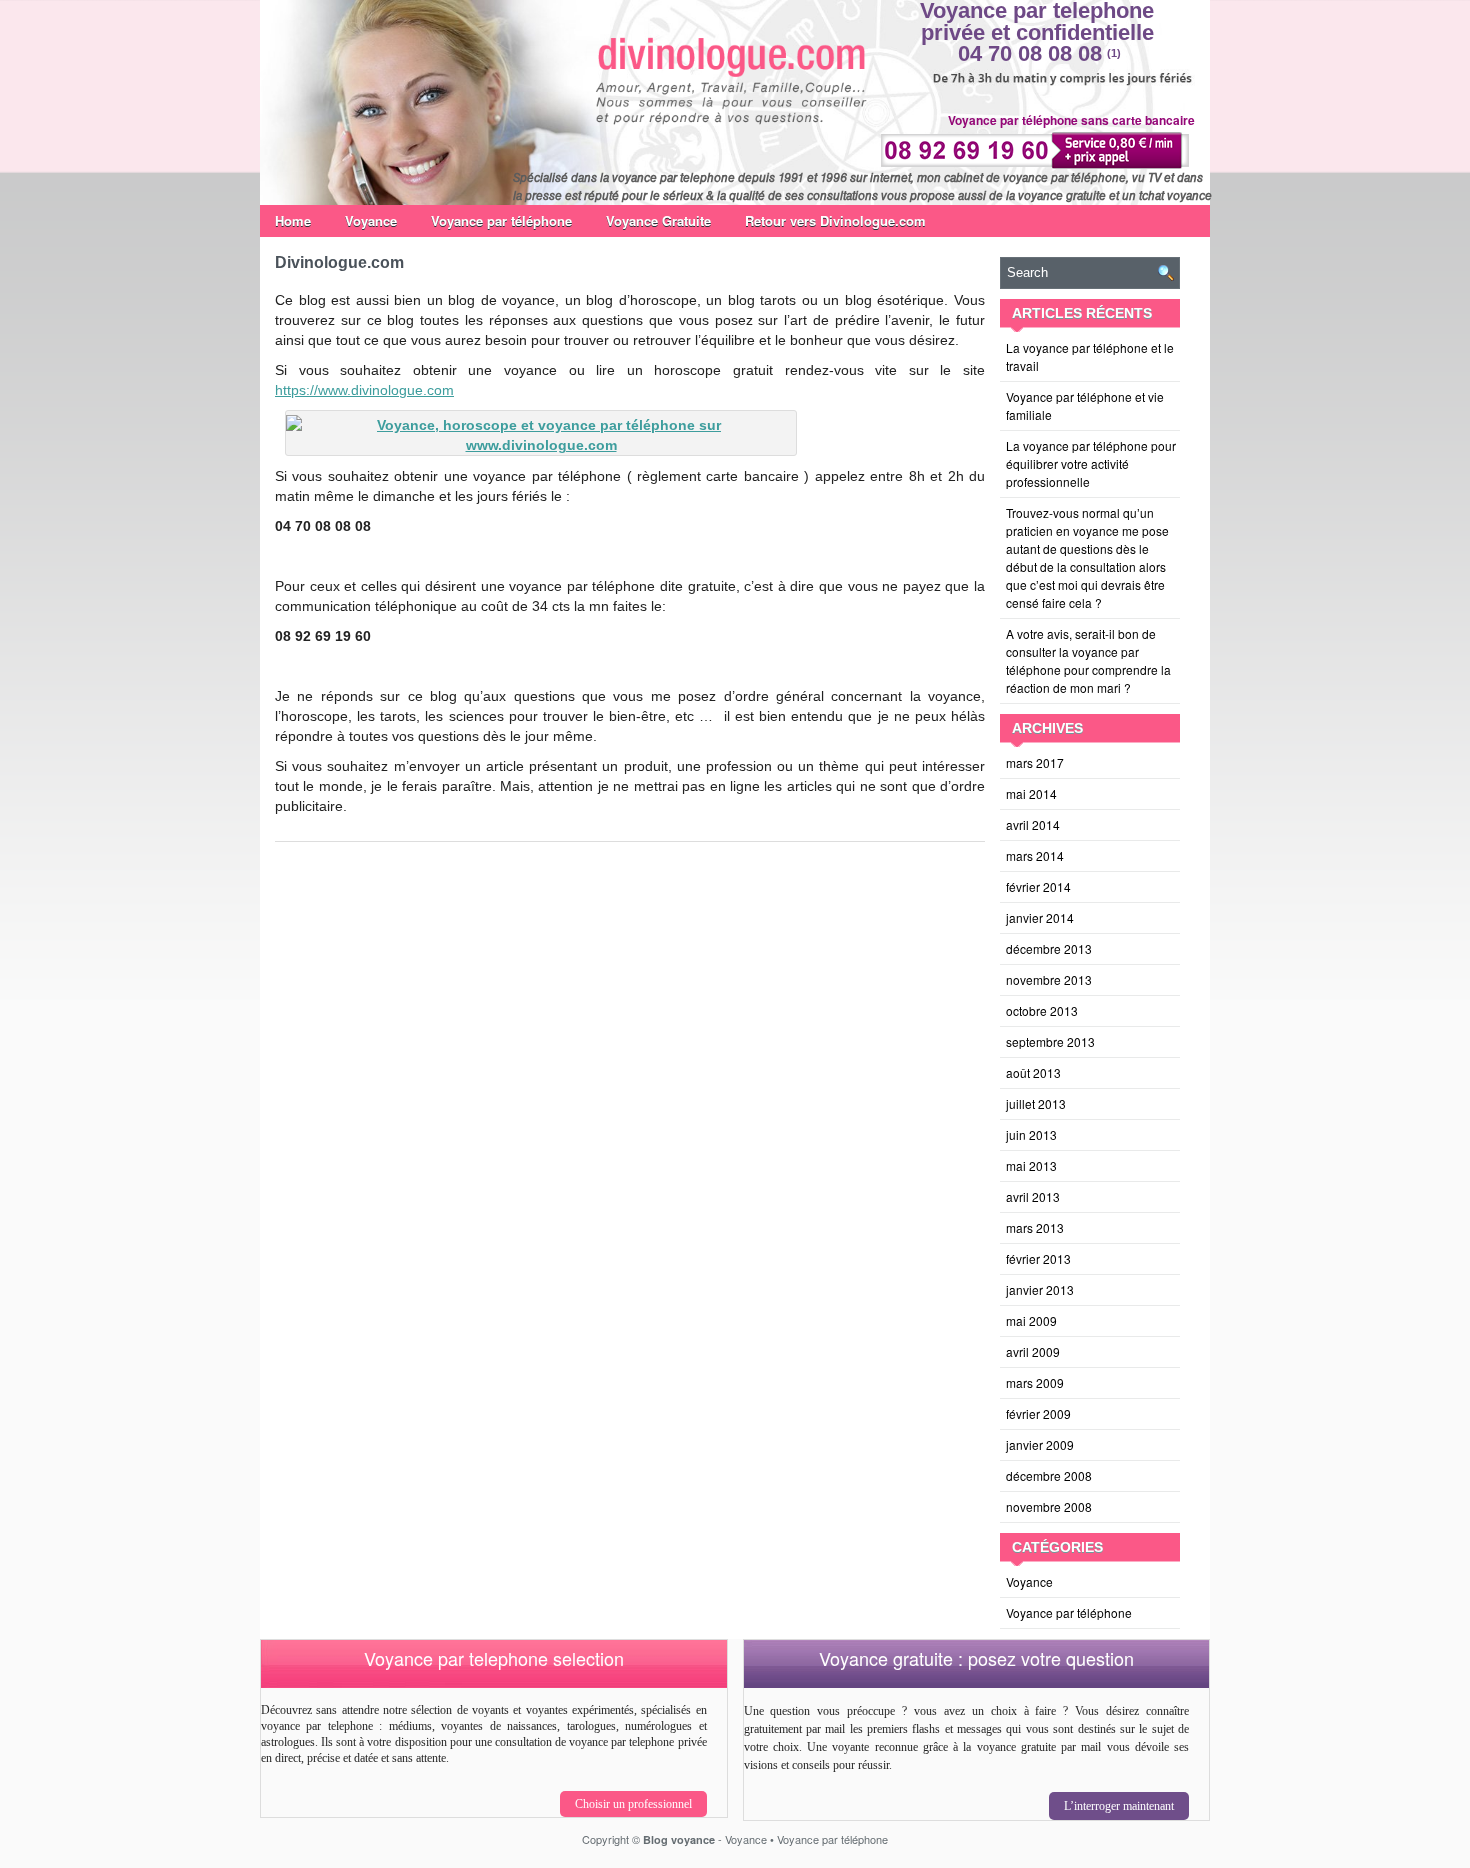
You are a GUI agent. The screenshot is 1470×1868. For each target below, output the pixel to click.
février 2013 (1038, 1258)
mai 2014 (1031, 793)
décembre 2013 (1049, 948)
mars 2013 (1035, 1227)
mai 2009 (1031, 1320)
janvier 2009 (1040, 1444)
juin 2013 (1031, 1134)
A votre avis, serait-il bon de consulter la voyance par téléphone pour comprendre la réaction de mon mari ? (1088, 660)
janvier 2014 (1040, 917)
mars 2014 (1035, 855)
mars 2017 (1035, 762)
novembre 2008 (1049, 1506)
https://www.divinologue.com (364, 390)
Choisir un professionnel (633, 1804)
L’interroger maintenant (1119, 1806)
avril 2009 (1033, 1351)
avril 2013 (1033, 1196)
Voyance (371, 220)
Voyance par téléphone (501, 220)
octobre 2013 (1042, 1010)
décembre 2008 (1049, 1475)
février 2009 (1038, 1413)
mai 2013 (1031, 1165)
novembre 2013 (1049, 979)
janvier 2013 (1040, 1289)
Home (293, 220)
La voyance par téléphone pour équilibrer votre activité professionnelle (1091, 463)
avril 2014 (1033, 824)
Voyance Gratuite (658, 220)
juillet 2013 (1036, 1103)
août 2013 (1033, 1072)
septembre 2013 (1050, 1041)
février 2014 (1038, 886)
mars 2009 (1035, 1382)
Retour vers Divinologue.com (835, 220)
